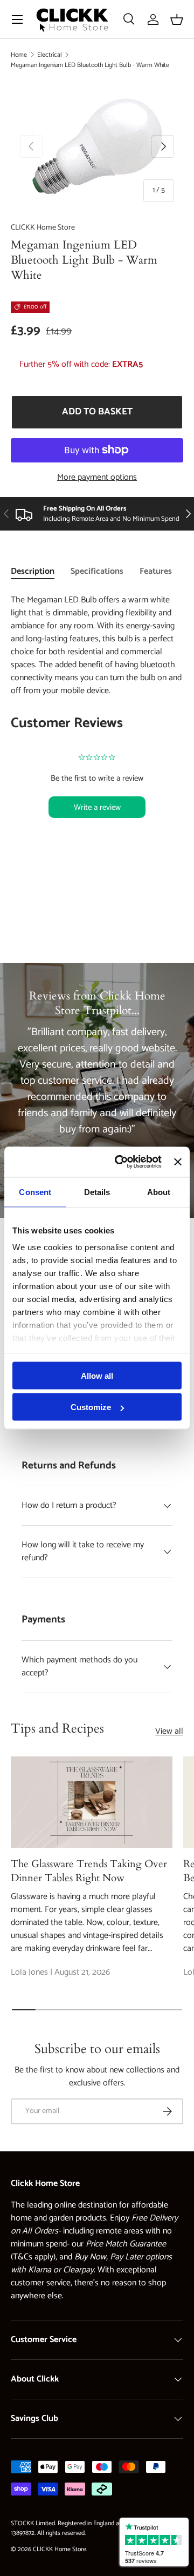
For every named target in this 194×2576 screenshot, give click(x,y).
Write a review (97, 807)
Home (19, 55)
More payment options (97, 478)
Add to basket (97, 412)
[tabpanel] (97, 729)
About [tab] (159, 1192)
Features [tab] (156, 571)
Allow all (97, 1375)
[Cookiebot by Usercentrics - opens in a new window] (120, 1162)
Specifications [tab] (97, 571)
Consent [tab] (35, 1192)
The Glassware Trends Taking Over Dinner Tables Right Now (89, 1871)
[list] (97, 146)
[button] (177, 19)
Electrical (50, 55)
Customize (91, 1407)
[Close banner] (178, 1162)
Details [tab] (97, 1192)
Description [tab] (33, 571)
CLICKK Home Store (43, 228)
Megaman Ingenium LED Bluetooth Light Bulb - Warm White (90, 65)
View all (169, 1732)
